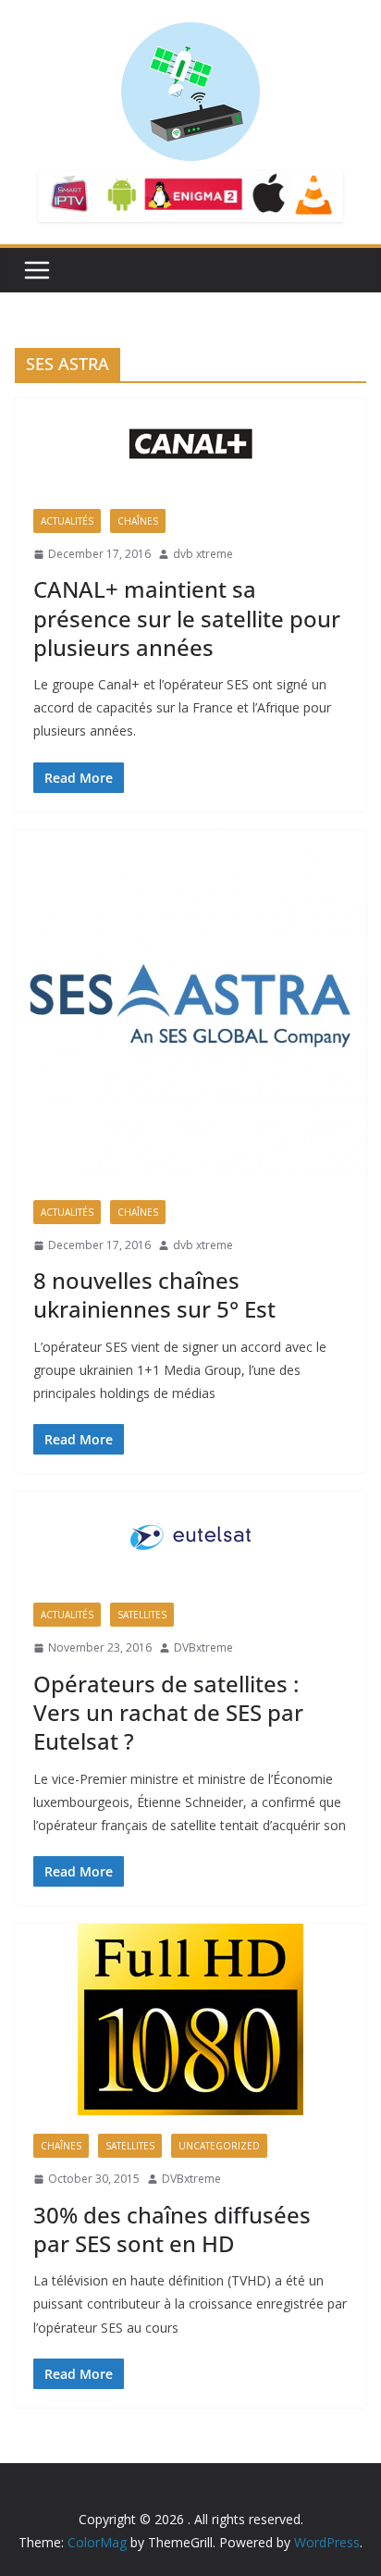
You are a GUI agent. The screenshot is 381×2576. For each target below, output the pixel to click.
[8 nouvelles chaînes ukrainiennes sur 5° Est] (190, 1006)
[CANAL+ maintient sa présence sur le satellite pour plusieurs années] (190, 444)
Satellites (142, 1615)
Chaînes (138, 521)
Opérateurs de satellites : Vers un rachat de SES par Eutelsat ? (168, 1712)
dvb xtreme (203, 554)
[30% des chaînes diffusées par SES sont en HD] (190, 2019)
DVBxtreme (203, 1647)
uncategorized (219, 2146)
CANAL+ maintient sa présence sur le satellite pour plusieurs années (187, 618)
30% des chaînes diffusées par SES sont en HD (172, 2229)
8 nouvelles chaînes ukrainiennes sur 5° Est (154, 1294)
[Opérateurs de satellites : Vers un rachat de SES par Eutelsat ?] (190, 1538)
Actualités (67, 521)
